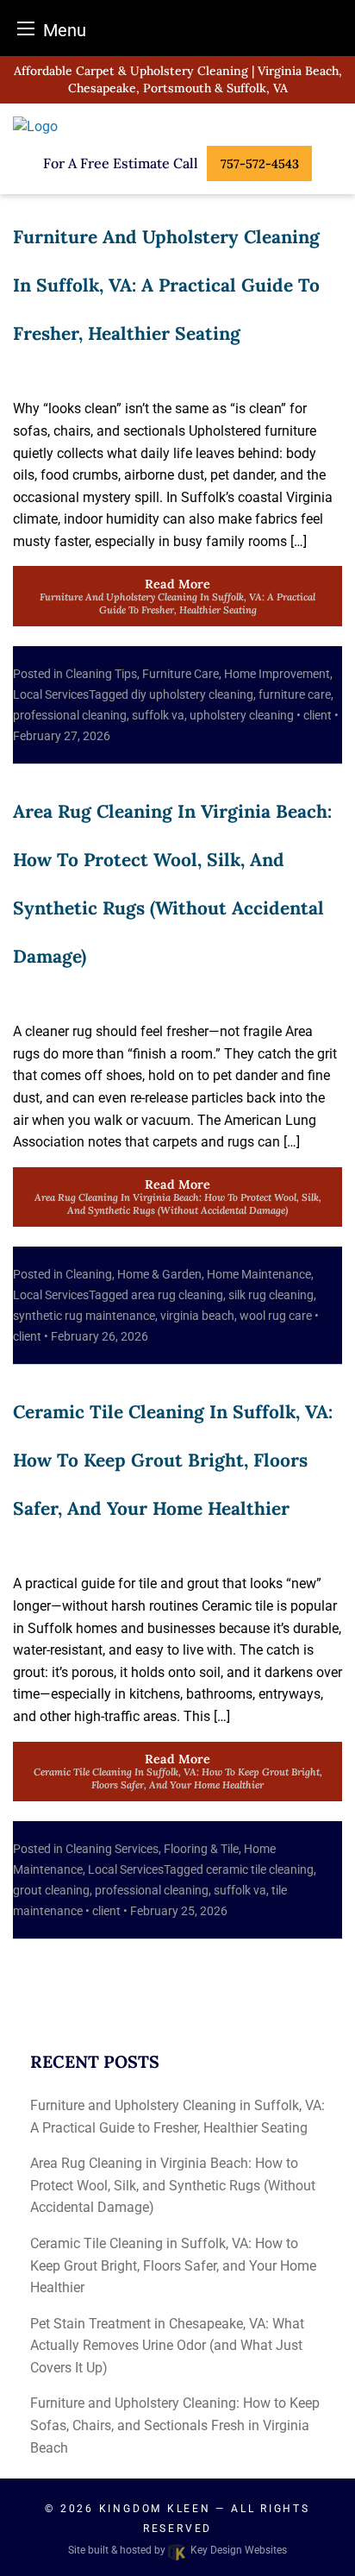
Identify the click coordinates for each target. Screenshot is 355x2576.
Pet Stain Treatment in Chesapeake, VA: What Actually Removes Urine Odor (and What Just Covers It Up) (167, 2346)
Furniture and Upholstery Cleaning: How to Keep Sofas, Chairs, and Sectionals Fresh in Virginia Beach (175, 2425)
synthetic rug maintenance (84, 1316)
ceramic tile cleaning (260, 1869)
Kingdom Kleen (155, 2509)
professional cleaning (70, 715)
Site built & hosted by (177, 2550)
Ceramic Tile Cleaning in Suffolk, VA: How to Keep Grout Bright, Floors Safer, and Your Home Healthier (173, 1460)
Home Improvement (277, 674)
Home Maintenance (259, 1274)
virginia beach (197, 1316)
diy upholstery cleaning (192, 694)
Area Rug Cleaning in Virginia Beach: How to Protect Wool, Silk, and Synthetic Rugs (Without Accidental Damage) (173, 2185)
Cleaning (89, 1274)
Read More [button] (177, 596)
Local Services (51, 694)
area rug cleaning (177, 1295)
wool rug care (276, 1316)
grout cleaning (51, 1890)
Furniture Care (181, 674)
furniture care (295, 694)
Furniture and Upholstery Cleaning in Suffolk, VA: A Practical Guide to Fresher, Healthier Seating (166, 285)
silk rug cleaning (271, 1295)
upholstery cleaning (242, 715)
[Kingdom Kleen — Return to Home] (177, 127)
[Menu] (26, 28)
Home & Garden (159, 1274)
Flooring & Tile (201, 1849)
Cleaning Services (112, 1849)
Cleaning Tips (101, 674)
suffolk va (158, 715)
